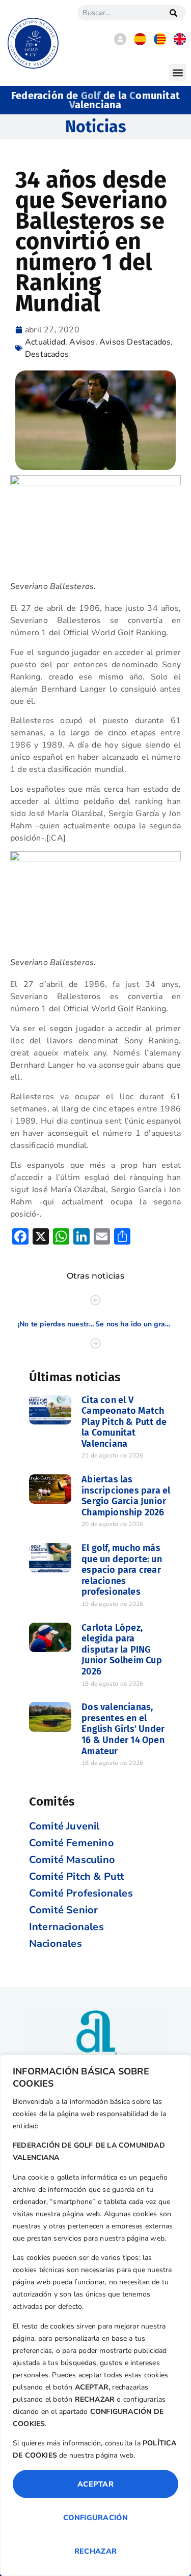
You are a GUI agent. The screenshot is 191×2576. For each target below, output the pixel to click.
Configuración (95, 2518)
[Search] (173, 13)
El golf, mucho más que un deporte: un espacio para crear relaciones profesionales (122, 1570)
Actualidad (45, 342)
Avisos (82, 342)
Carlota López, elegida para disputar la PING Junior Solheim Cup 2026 (122, 1650)
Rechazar (95, 2551)
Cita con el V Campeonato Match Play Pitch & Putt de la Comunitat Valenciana (124, 1422)
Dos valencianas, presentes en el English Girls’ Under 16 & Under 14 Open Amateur (123, 1729)
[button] (178, 72)
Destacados (47, 354)
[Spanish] (140, 43)
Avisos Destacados (135, 342)
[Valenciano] (160, 43)
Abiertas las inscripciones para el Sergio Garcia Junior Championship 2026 (126, 1496)
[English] (180, 43)
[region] (95, 2315)
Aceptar (95, 2484)
